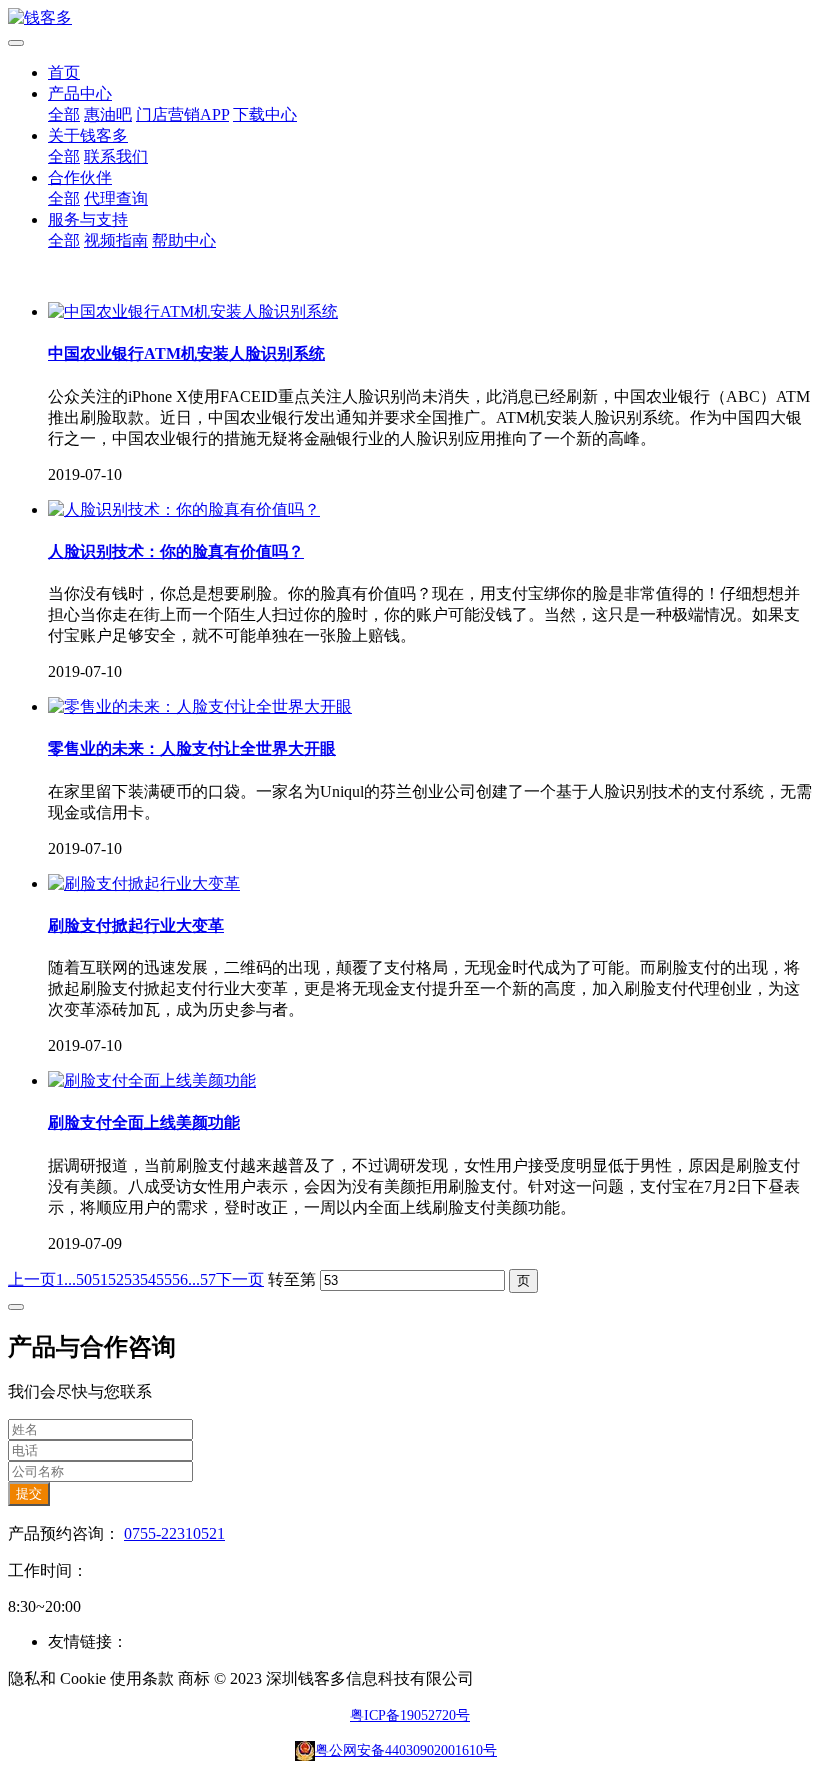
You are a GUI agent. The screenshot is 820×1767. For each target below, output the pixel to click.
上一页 (32, 1279)
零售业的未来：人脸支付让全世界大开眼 (192, 748)
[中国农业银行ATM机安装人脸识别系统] (193, 311)
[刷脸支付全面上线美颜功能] (152, 1080)
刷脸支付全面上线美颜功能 (144, 1122)
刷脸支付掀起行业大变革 (136, 925)
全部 (64, 114)
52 (116, 1279)
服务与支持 (88, 219)
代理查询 (116, 198)
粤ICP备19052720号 (410, 1715)
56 (180, 1279)
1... (66, 1279)
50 (84, 1279)
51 (100, 1279)
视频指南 (116, 240)
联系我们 (116, 156)
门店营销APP (182, 114)
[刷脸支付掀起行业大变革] (144, 883)
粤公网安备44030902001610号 (406, 1750)
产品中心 (80, 93)
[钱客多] (410, 18)
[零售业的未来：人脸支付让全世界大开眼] (200, 706)
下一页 (240, 1279)
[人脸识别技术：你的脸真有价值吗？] (184, 509)
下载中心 (265, 114)
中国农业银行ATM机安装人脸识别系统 (186, 353)
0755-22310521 (174, 1533)
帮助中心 (184, 240)
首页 (64, 72)
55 (164, 1279)
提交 (29, 1493)
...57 (202, 1279)
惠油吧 (108, 114)
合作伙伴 (80, 177)
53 (132, 1279)
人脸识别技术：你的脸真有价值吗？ (176, 551)
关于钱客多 (88, 135)
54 (148, 1279)
